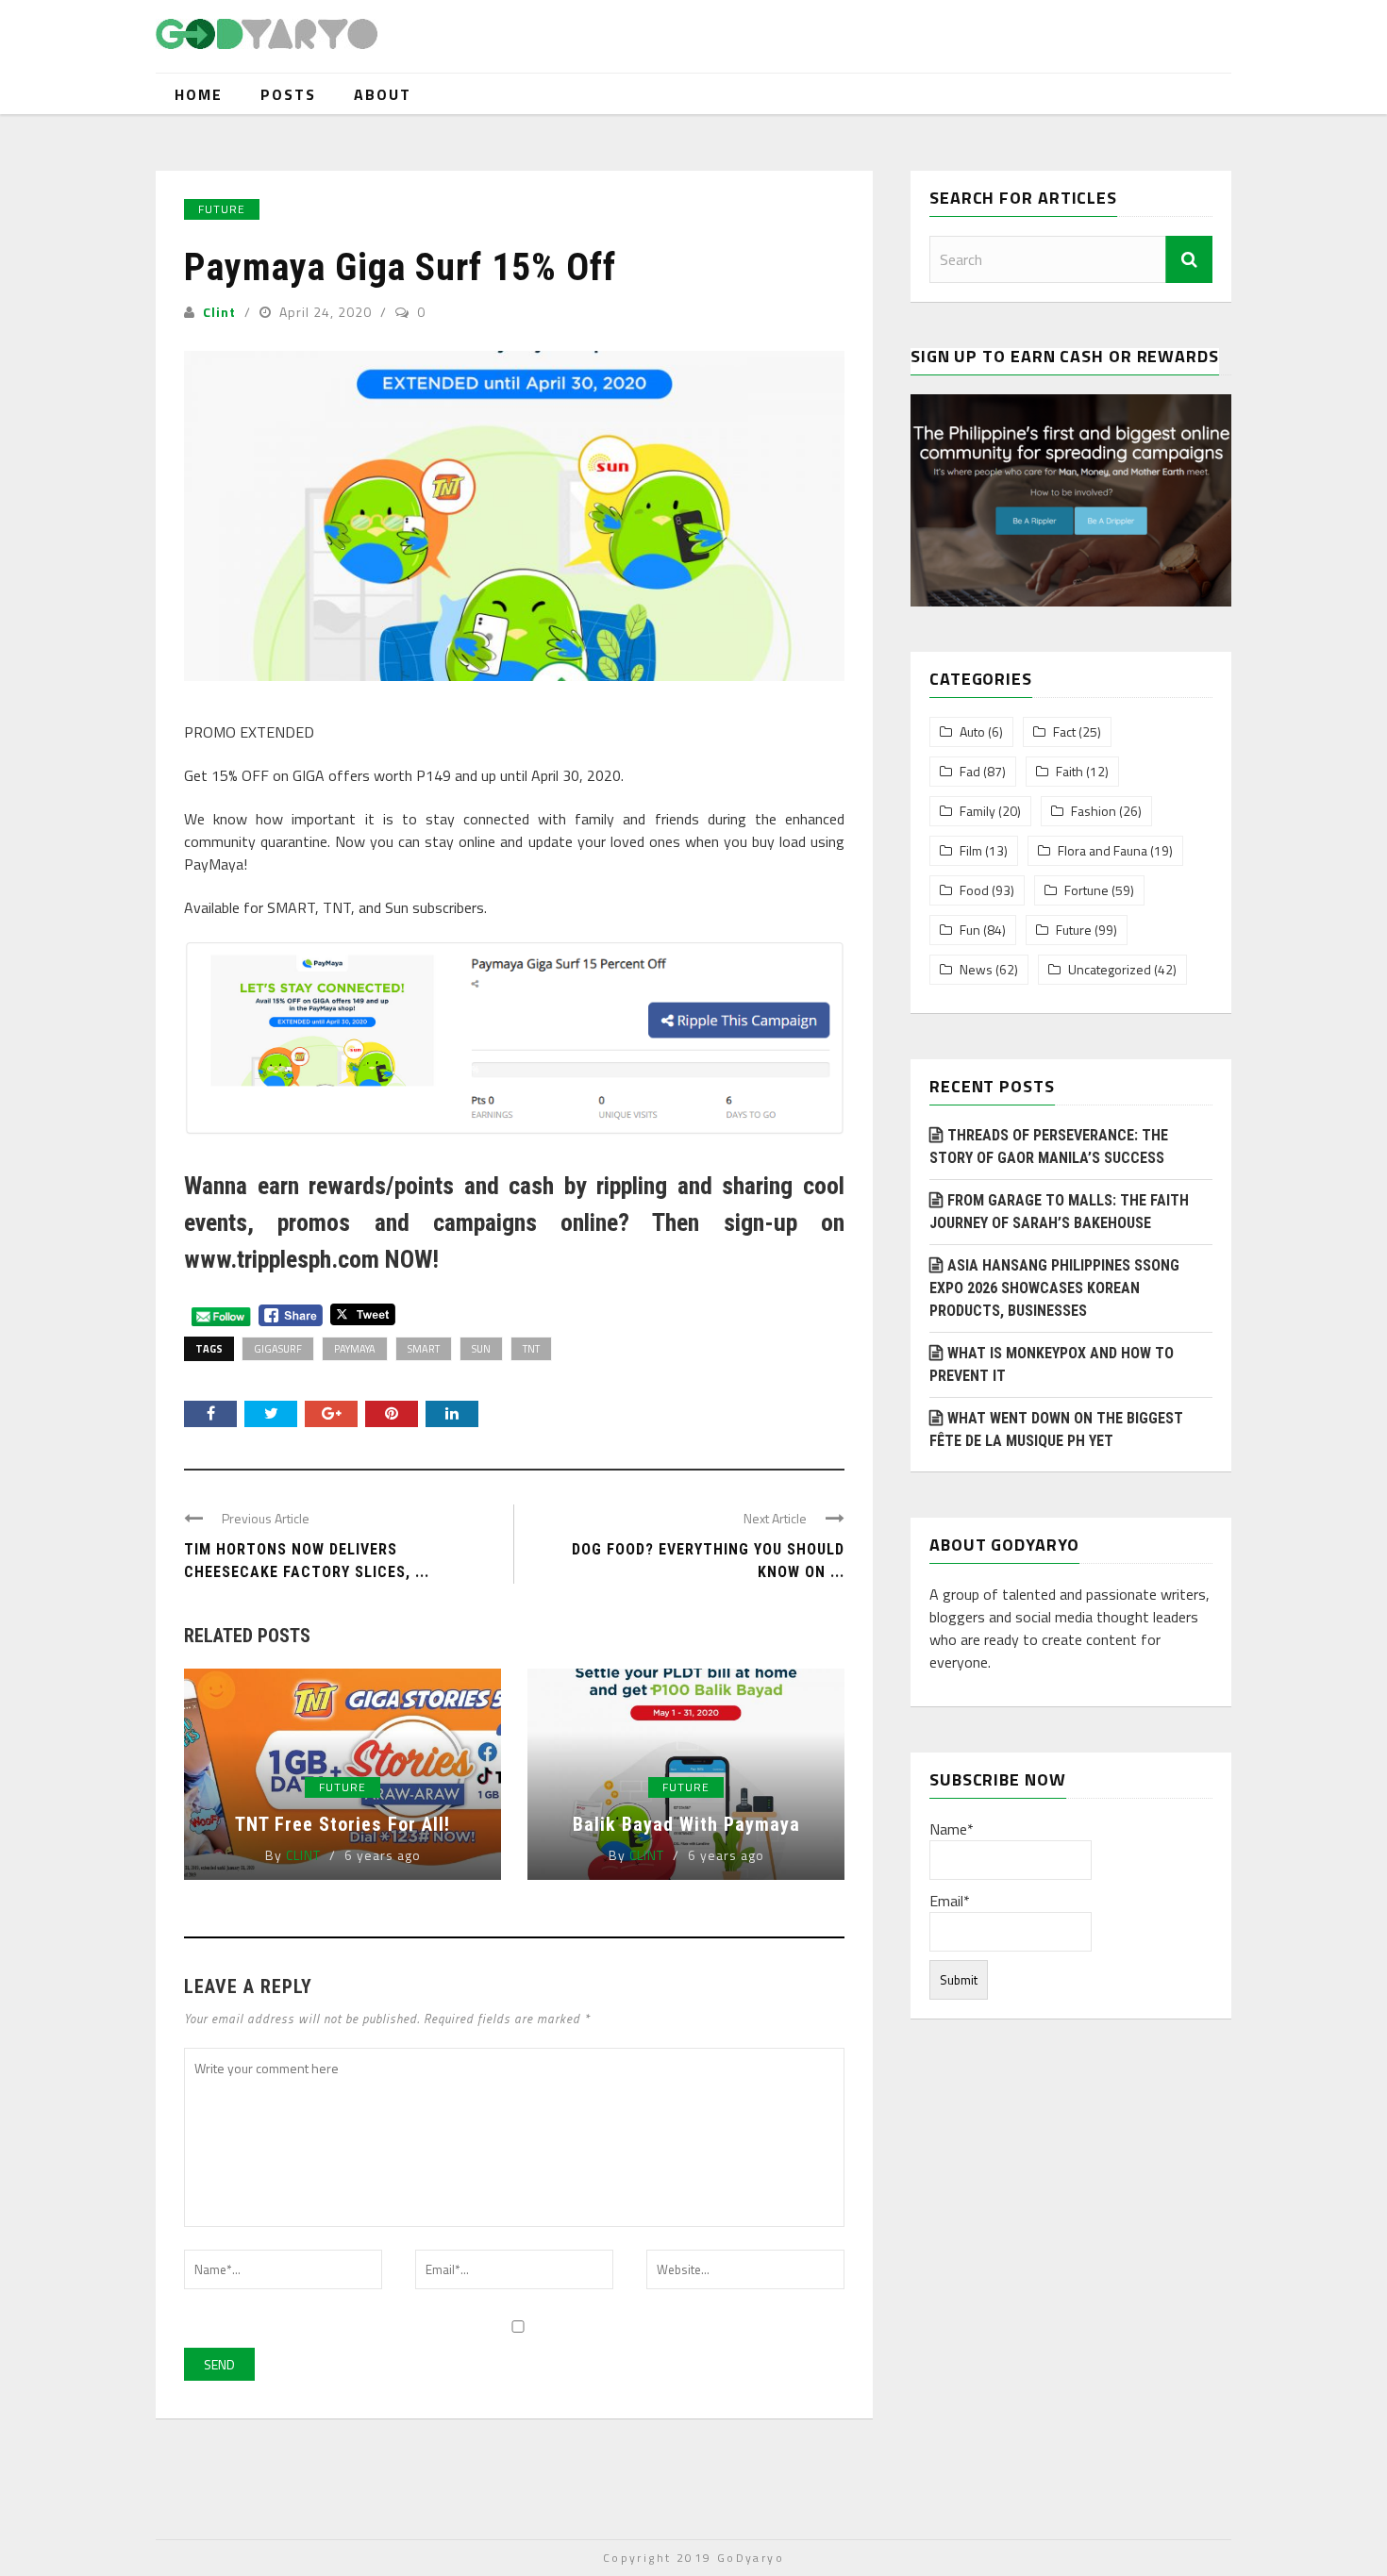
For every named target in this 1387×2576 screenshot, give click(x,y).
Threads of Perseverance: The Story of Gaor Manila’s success (1049, 1147)
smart (424, 1349)
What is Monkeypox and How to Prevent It (1052, 1364)
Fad (970, 772)
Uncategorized (1110, 970)
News (976, 970)
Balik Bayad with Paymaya (686, 1824)
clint (219, 312)
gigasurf (278, 1349)
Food (974, 890)
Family (978, 811)
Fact (1064, 732)
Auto (972, 732)
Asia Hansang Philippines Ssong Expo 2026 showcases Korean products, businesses (1054, 1288)
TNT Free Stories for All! (343, 1824)
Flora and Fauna (1103, 851)
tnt (531, 1349)
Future (222, 209)
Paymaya (355, 1349)
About (383, 94)
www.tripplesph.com (282, 1259)
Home (199, 94)
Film (971, 851)
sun (481, 1349)
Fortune (1086, 890)
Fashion (1094, 811)
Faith (1069, 772)
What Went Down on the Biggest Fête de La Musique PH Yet (1056, 1429)
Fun (970, 930)
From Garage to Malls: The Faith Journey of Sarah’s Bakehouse (1059, 1212)
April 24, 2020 (327, 312)
